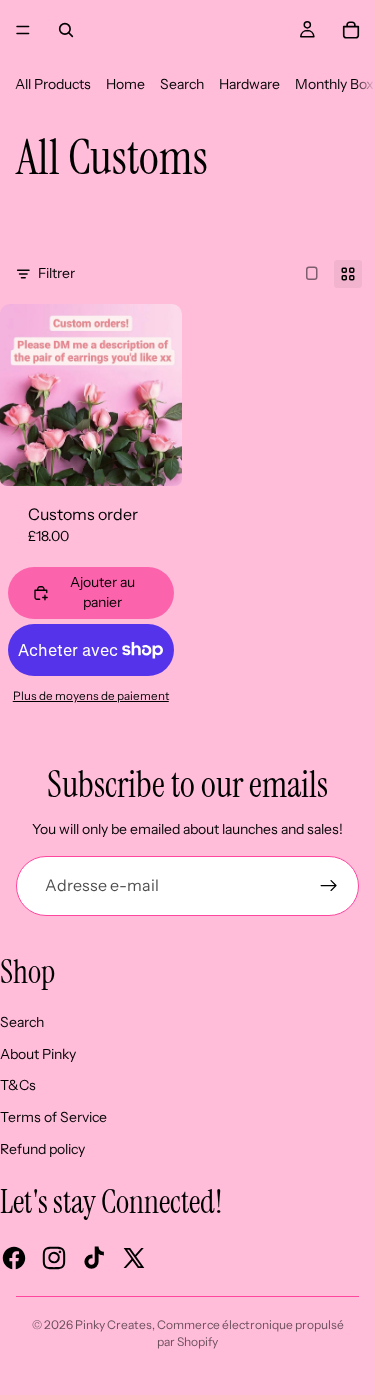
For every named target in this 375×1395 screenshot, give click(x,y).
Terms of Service (53, 1117)
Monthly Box (334, 84)
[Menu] (23, 30)
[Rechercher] (66, 30)
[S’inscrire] (329, 886)
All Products (53, 84)
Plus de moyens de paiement (91, 696)
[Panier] (351, 30)
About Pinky (38, 1054)
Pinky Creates (113, 1324)
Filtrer (56, 273)
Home (125, 84)
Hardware (249, 84)
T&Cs (18, 1085)
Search (182, 84)
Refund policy (42, 1149)
